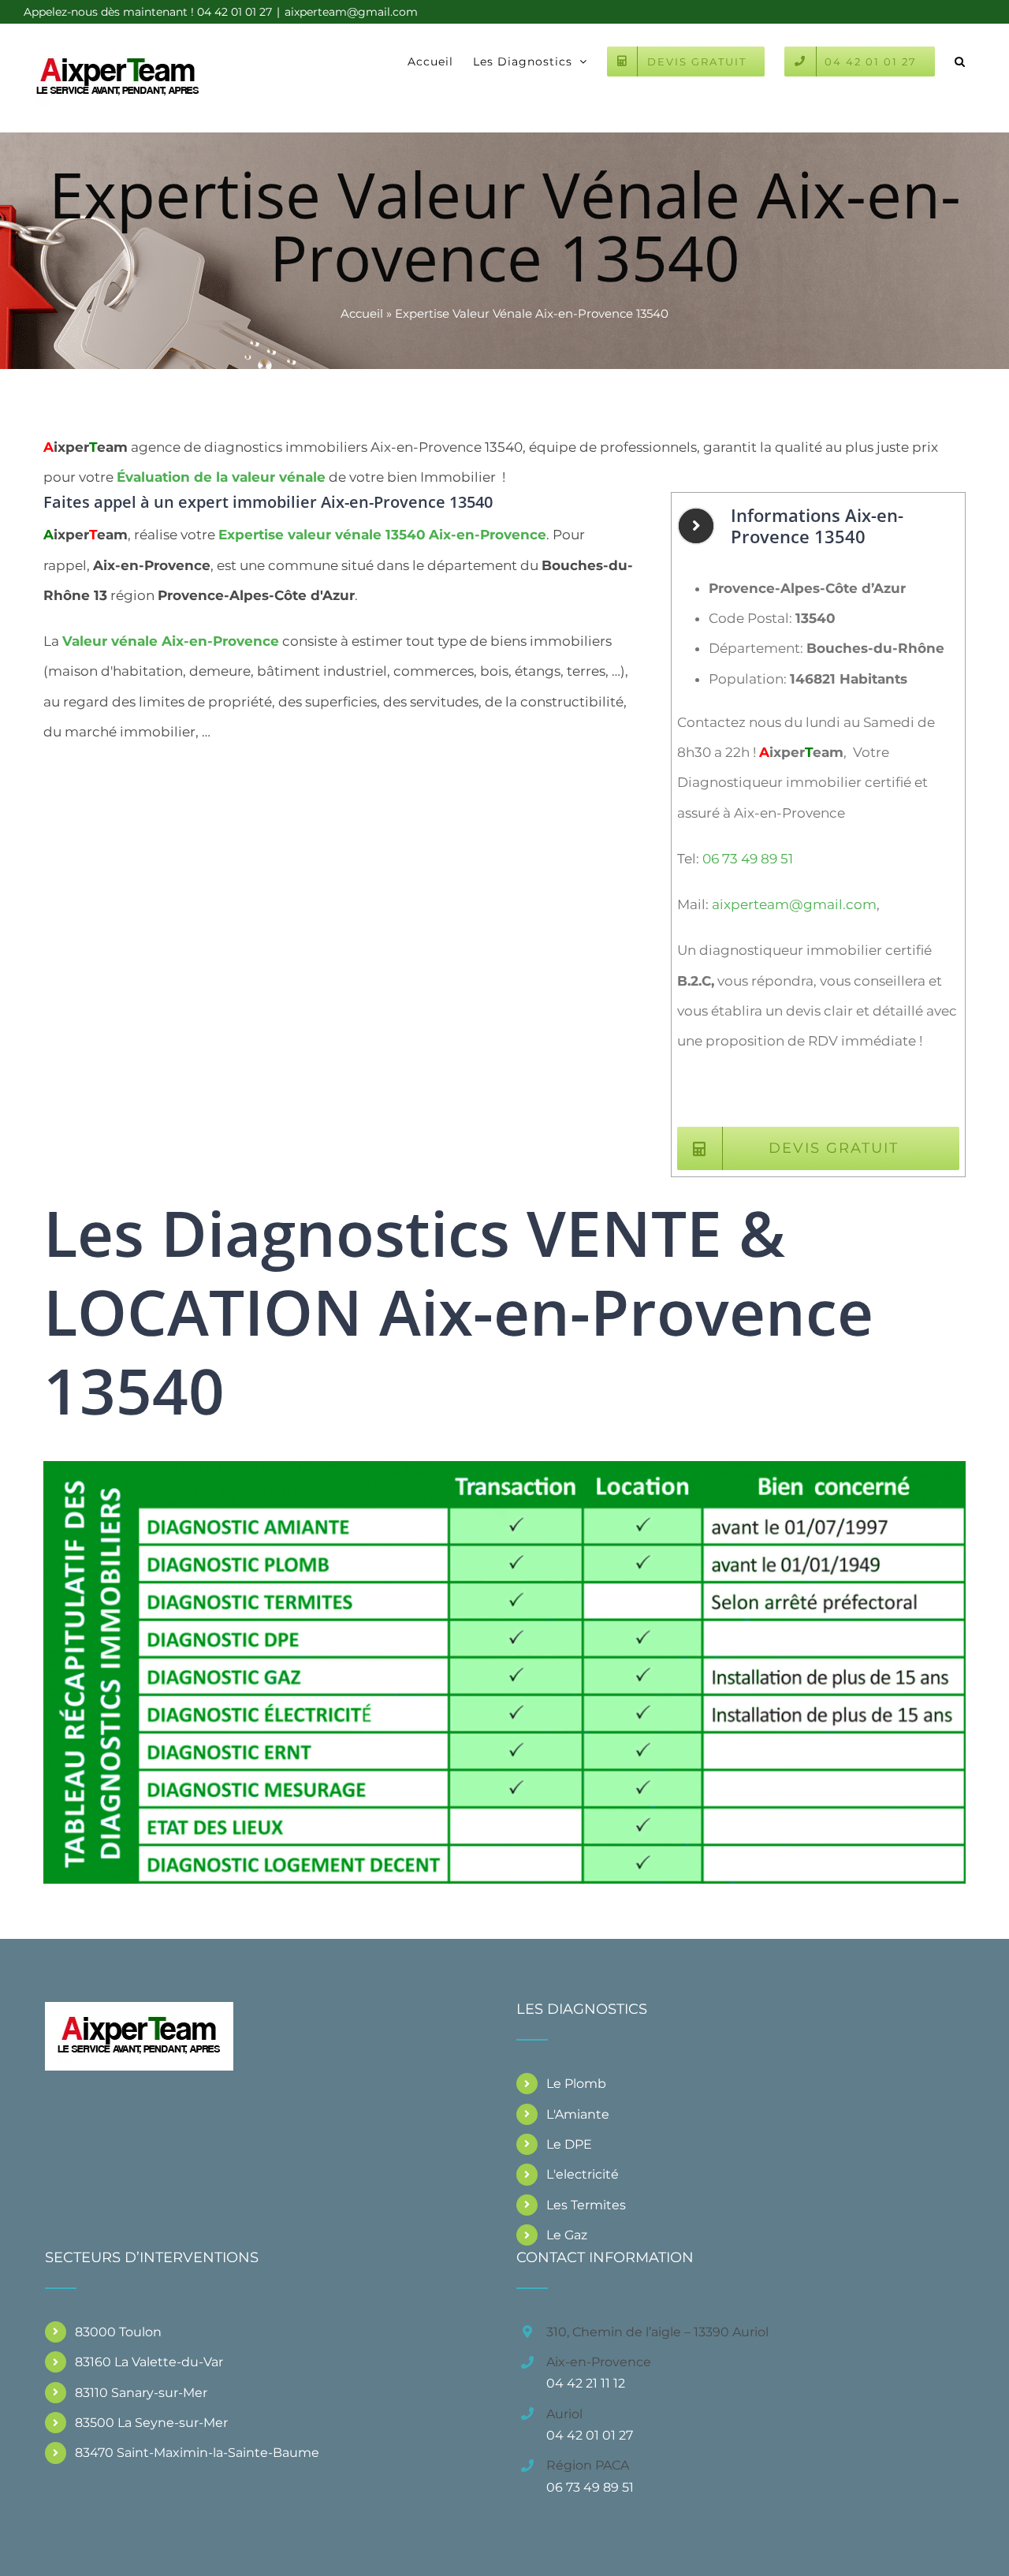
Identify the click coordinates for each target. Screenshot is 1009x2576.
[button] (960, 60)
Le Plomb (576, 2084)
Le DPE (569, 2144)
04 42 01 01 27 (590, 2435)
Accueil (362, 313)
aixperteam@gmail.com (351, 12)
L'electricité (583, 2174)
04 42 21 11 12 (586, 2383)
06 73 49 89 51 (748, 859)
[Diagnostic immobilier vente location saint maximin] (504, 1467)
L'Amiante (578, 2114)
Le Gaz (567, 2235)
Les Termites (586, 2205)
